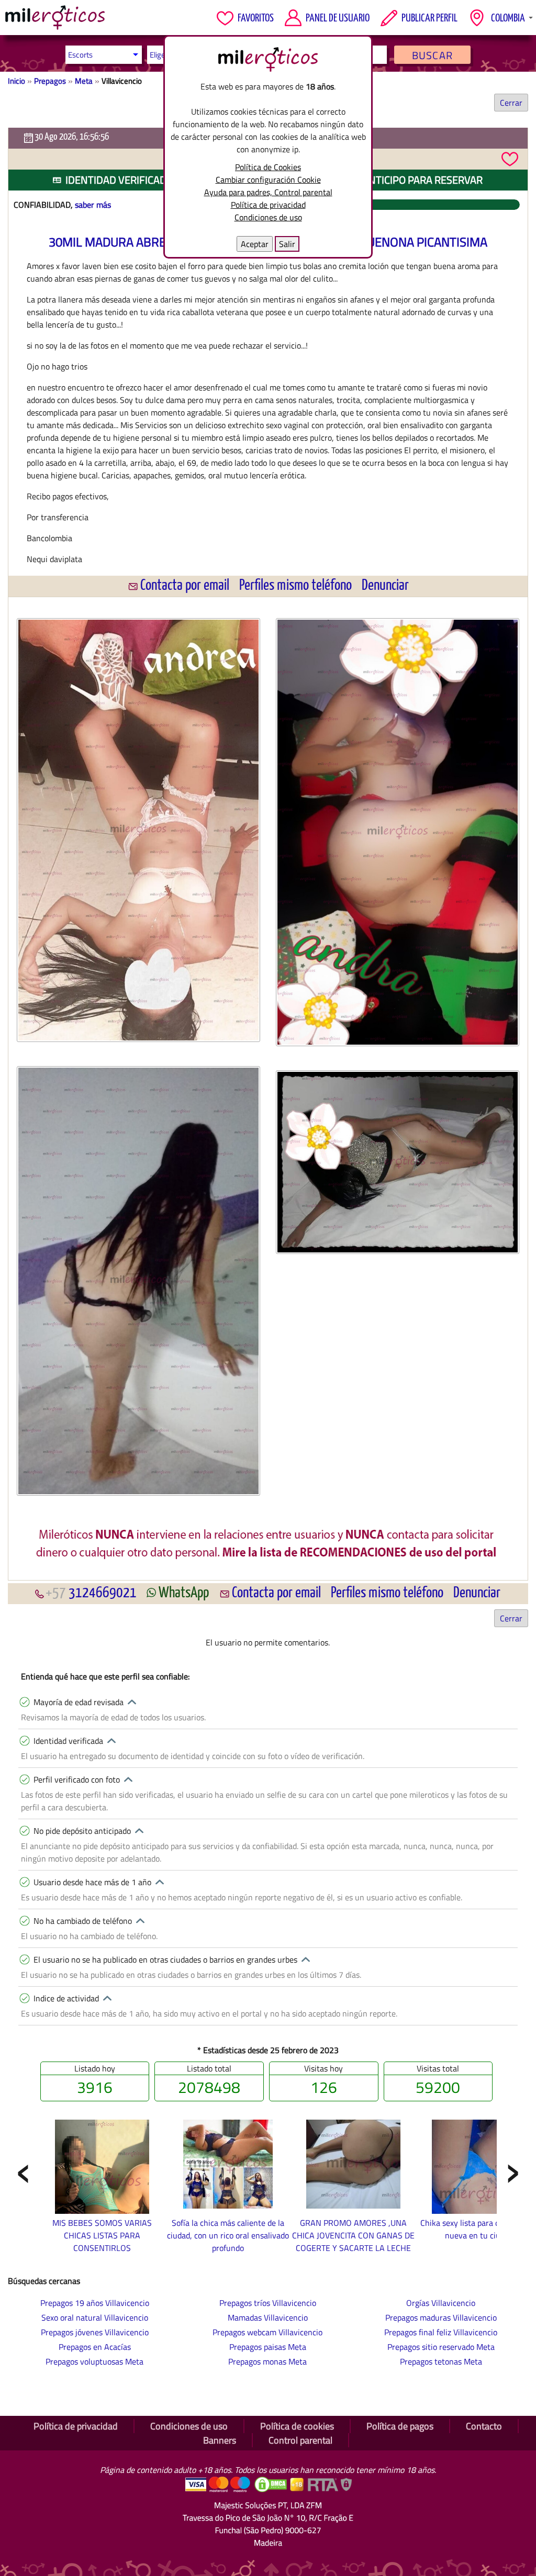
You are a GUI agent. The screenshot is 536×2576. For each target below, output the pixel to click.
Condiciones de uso (268, 217)
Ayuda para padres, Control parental (268, 192)
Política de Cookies (268, 167)
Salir (287, 244)
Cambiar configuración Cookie (268, 180)
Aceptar (255, 244)
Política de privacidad (268, 205)
